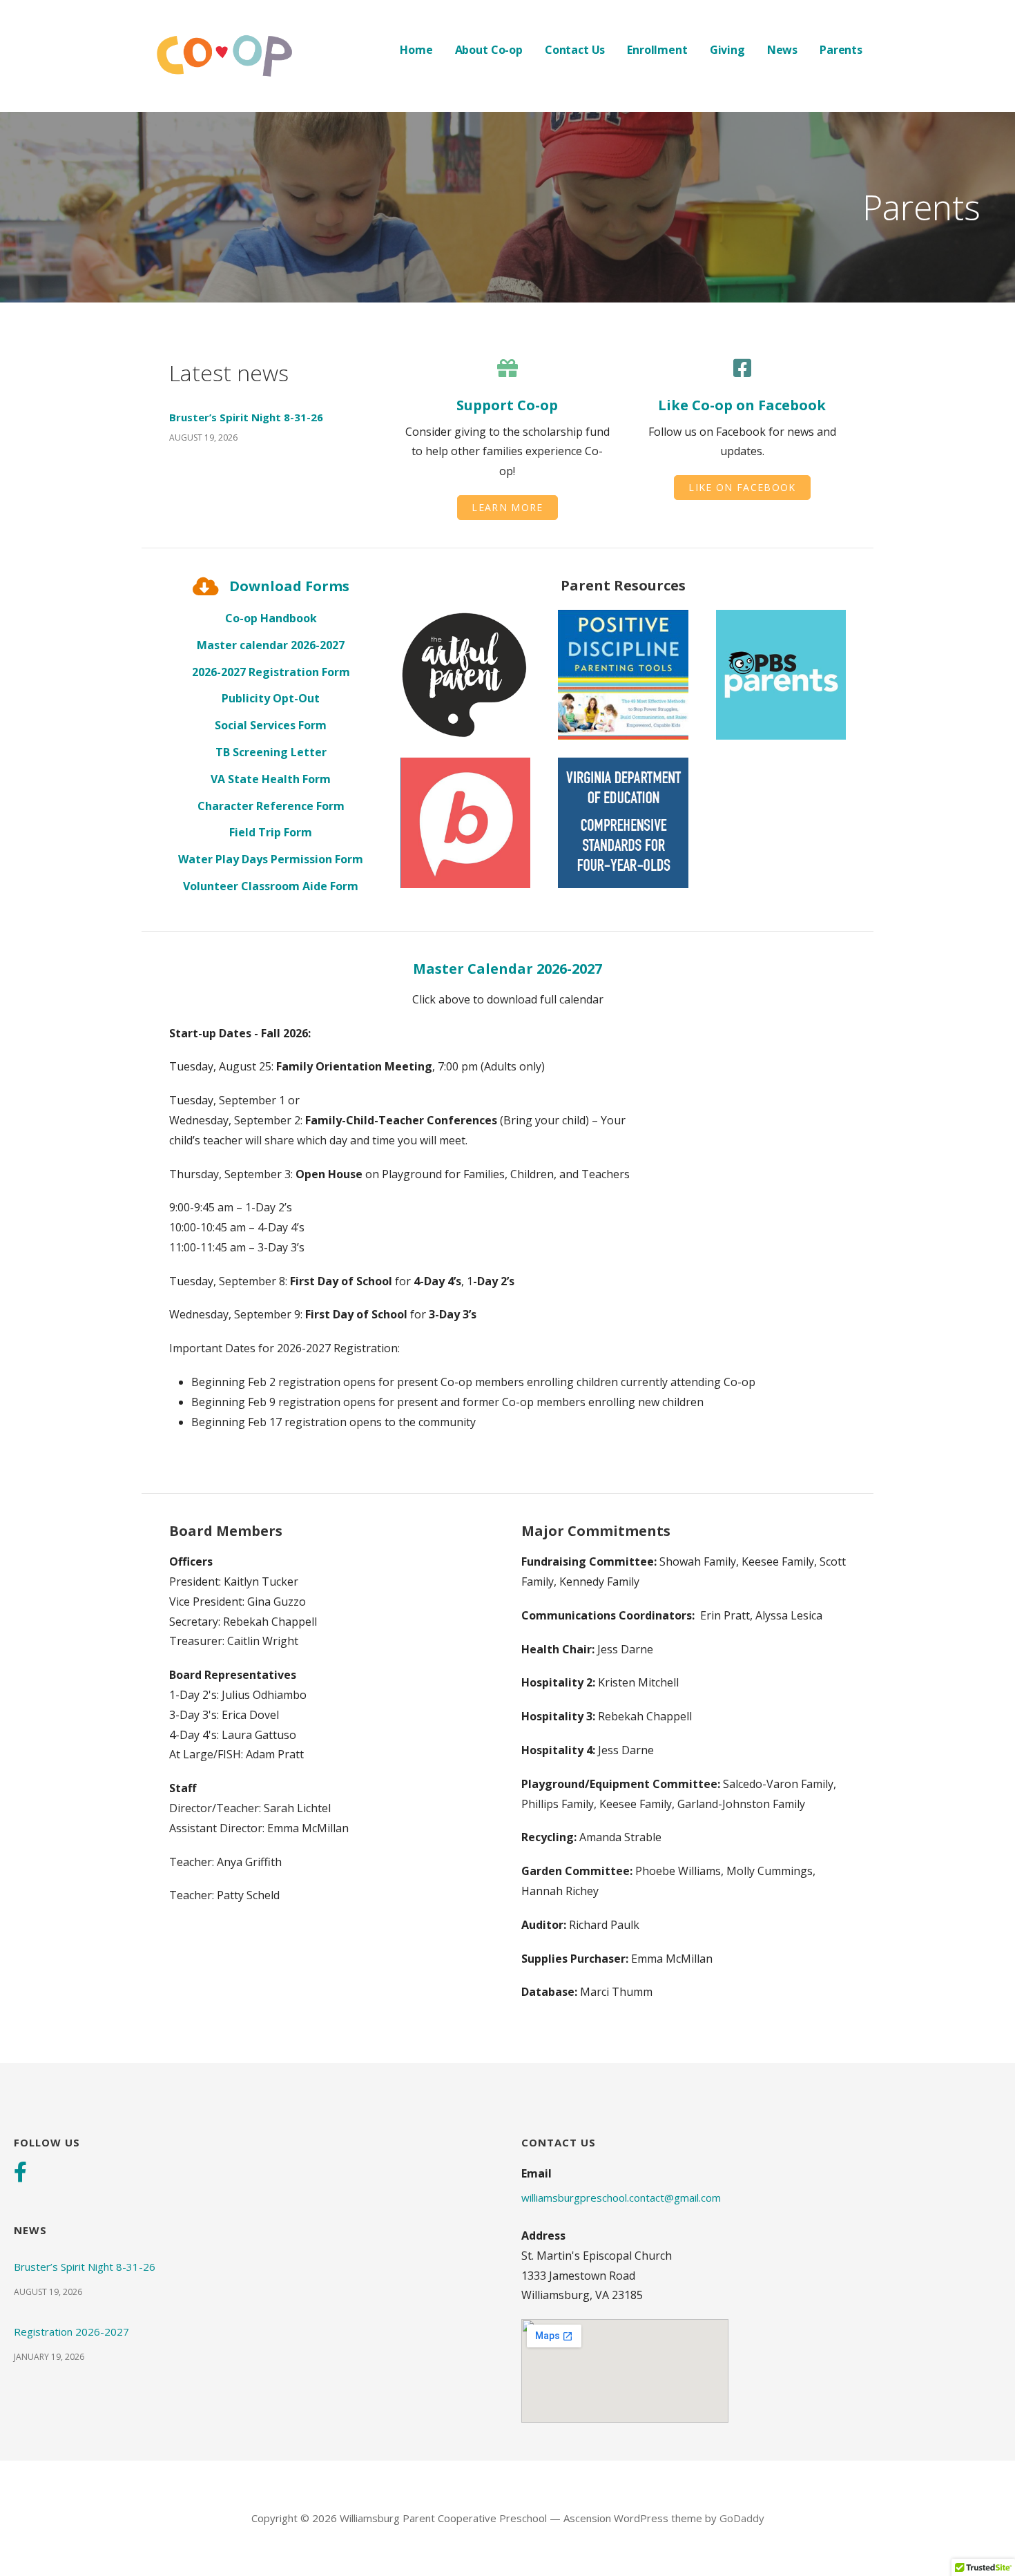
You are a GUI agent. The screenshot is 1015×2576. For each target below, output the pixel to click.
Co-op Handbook (271, 618)
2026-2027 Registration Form (271, 672)
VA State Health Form (271, 779)
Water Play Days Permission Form (271, 859)
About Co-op (489, 50)
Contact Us (575, 50)
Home (416, 50)
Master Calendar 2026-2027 (507, 969)
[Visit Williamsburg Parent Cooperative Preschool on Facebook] (20, 2173)
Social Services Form (271, 725)
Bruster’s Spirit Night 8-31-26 (246, 417)
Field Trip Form (271, 832)
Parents (841, 50)
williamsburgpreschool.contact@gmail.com (621, 2198)
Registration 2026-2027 (71, 2332)
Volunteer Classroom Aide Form (271, 886)
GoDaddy (742, 2518)
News (782, 50)
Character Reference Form (271, 806)
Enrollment (657, 50)
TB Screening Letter (271, 752)
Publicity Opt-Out (271, 698)
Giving (727, 50)
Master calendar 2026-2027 (271, 645)
